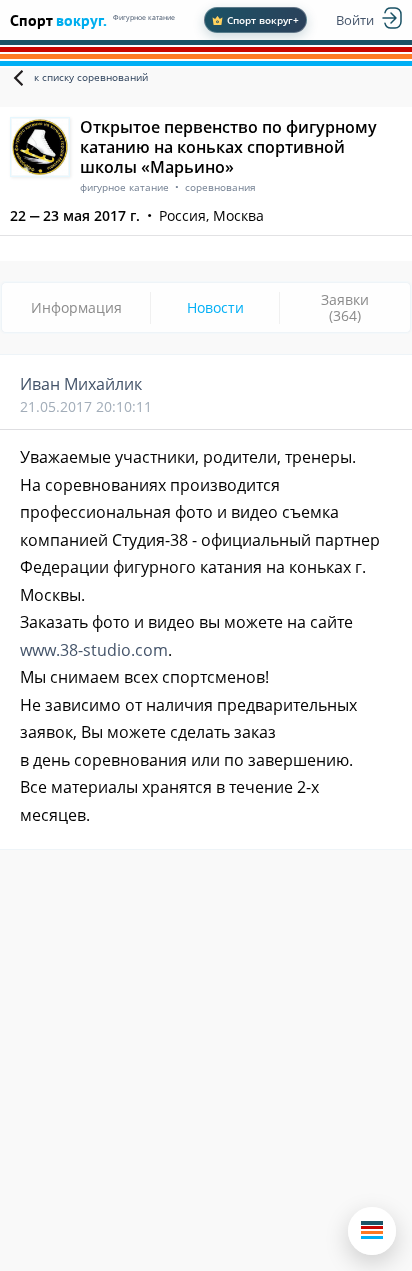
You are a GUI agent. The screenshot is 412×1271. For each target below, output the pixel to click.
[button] (372, 1231)
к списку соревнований (91, 77)
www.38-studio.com (94, 650)
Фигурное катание (144, 17)
